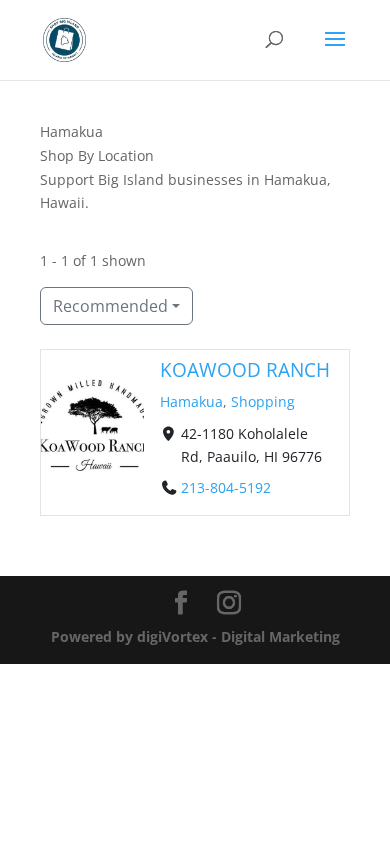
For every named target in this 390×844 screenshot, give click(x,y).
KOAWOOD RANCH (245, 369)
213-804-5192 (226, 487)
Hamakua (191, 401)
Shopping (263, 401)
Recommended (110, 306)
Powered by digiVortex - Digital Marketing (195, 636)
